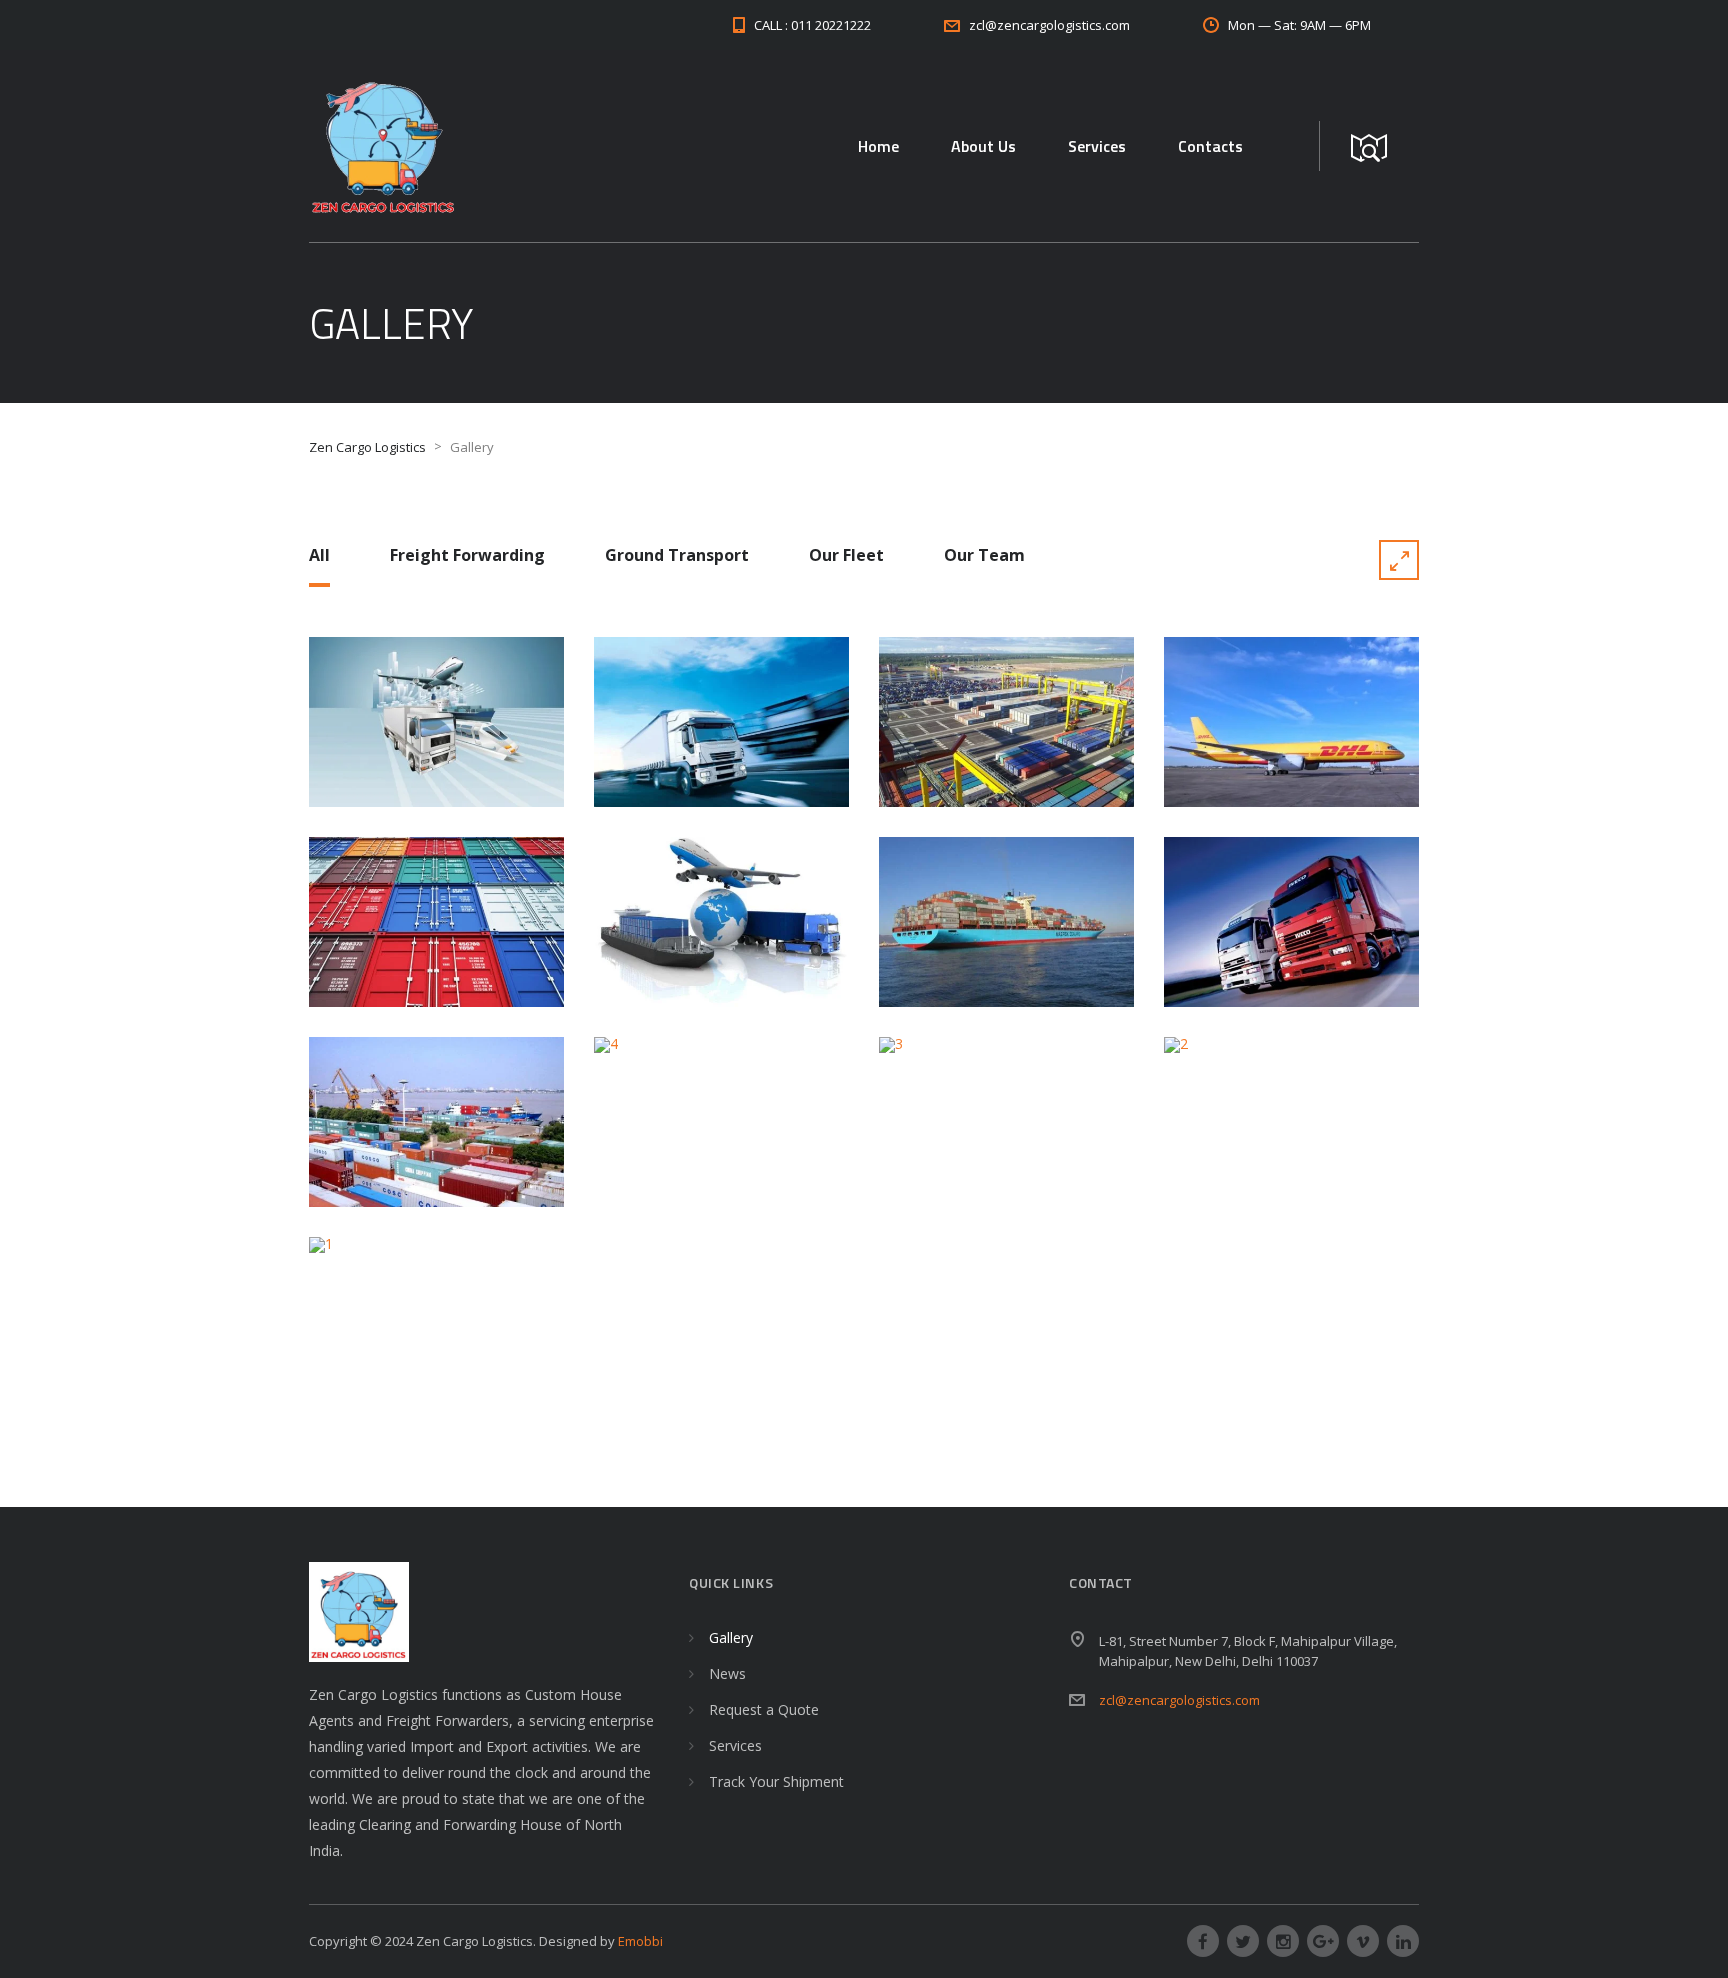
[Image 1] (436, 1322)
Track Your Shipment (776, 1781)
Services (1097, 146)
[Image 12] (721, 722)
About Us (983, 146)
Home (878, 146)
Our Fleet (846, 555)
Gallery (731, 1637)
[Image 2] (1291, 1122)
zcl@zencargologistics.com (1179, 1700)
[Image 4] (721, 1122)
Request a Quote (764, 1709)
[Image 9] (436, 922)
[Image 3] (1006, 1122)
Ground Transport (677, 555)
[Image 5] (436, 1122)
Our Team (984, 555)
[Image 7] (1006, 922)
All (319, 555)
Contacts (1210, 146)
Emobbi (640, 1941)
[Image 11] (1006, 722)
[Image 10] (1291, 722)
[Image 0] (436, 722)
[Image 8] (721, 922)
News (727, 1673)
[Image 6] (1291, 922)
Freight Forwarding (467, 555)
